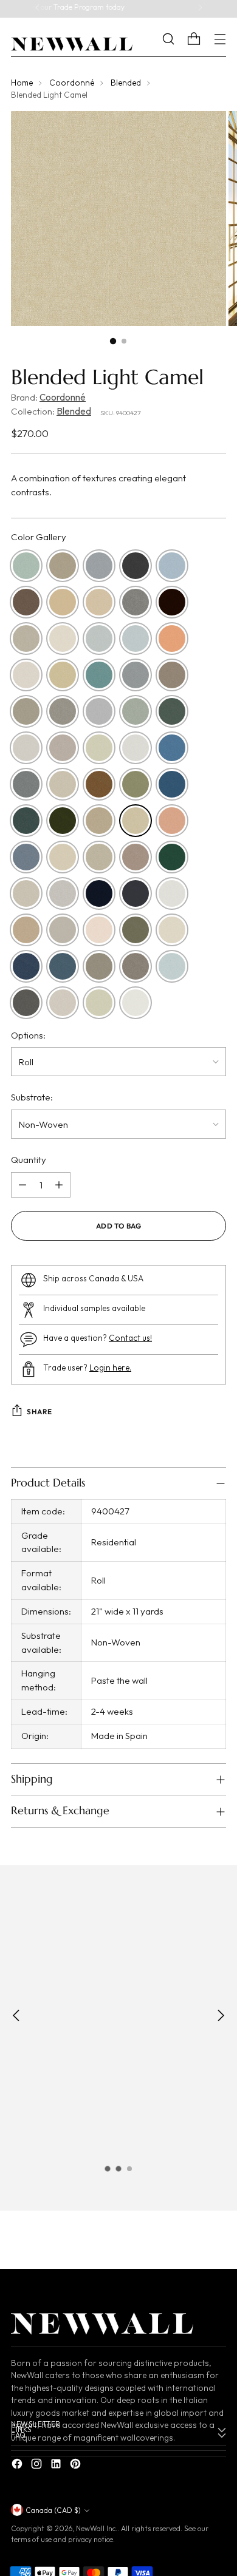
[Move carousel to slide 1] (108, 2169)
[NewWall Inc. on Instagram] (38, 2466)
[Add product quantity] (59, 1185)
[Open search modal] (177, 39)
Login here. (110, 1368)
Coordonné (72, 83)
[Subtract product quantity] (22, 1185)
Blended (126, 83)
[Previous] (38, 10)
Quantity (29, 1160)
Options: (28, 1035)
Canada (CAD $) (53, 2510)
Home (22, 83)
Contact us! (130, 1338)
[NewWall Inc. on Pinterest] (77, 2466)
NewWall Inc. (97, 2528)
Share (39, 1412)
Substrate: (32, 1097)
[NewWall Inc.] (72, 44)
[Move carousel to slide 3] (129, 2169)
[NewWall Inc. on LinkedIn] (57, 2466)
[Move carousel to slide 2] (118, 2169)
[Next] (200, 10)
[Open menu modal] (220, 39)
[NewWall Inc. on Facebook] (18, 2466)
